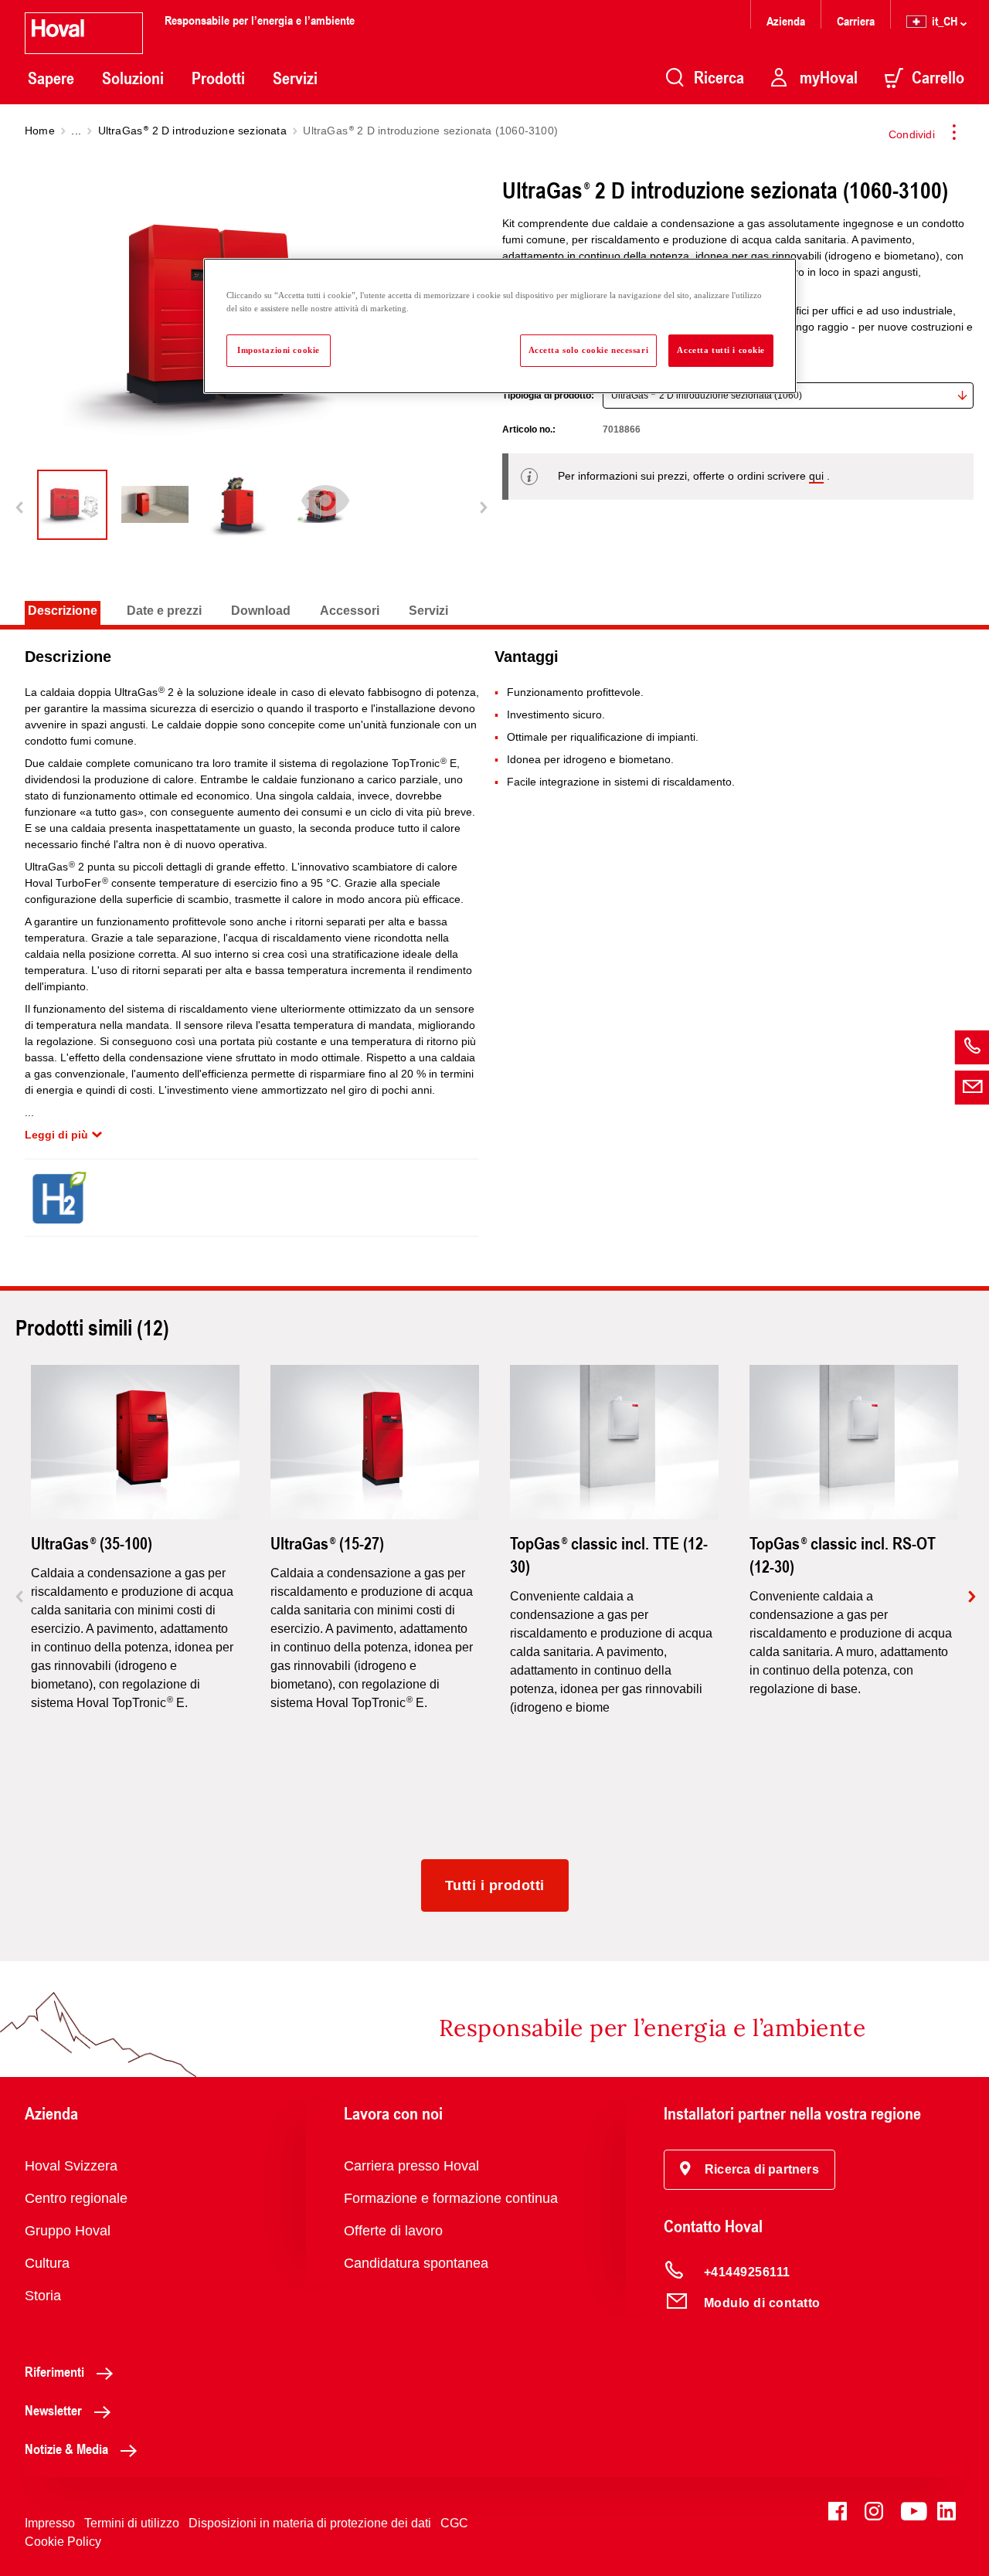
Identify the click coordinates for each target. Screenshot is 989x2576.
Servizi (295, 78)
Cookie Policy (63, 2542)
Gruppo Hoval (68, 2231)
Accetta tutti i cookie (721, 350)
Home (40, 131)
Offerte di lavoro (393, 2231)
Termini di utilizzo (132, 2523)
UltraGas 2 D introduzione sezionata (192, 131)
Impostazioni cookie (279, 350)
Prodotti (218, 78)
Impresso (50, 2523)
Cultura (47, 2263)
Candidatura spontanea (416, 2263)
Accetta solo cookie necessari (589, 350)
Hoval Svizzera (71, 2166)
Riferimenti (54, 2371)
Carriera (856, 20)
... (76, 131)
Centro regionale (76, 2198)
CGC (454, 2523)
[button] (749, 2170)
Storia (43, 2296)
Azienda (786, 20)
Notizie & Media (66, 2449)
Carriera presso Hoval (411, 2166)
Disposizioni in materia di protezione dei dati (310, 2523)
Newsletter (53, 2410)
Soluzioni (133, 78)
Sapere (51, 78)
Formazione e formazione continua (451, 2198)
